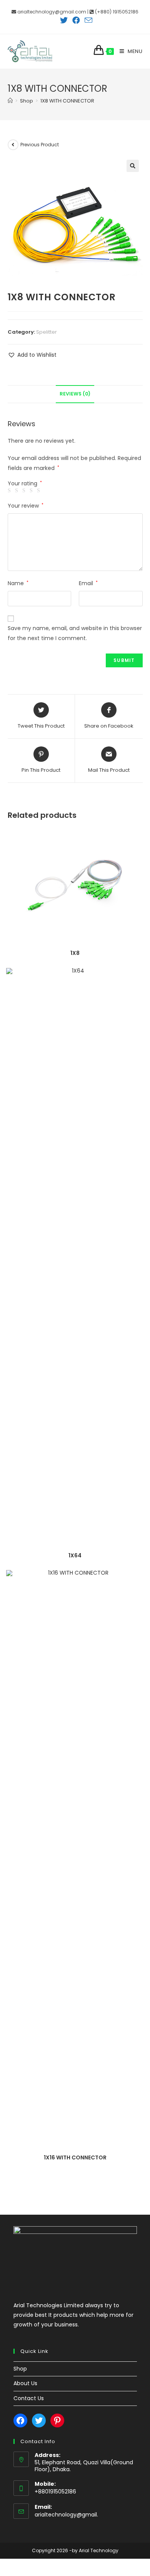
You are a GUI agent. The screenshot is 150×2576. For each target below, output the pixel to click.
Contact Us (29, 2398)
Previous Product (40, 145)
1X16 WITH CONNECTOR (75, 2157)
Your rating (25, 483)
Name (18, 583)
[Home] (10, 101)
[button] (32, 355)
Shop (20, 2369)
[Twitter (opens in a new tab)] (64, 20)
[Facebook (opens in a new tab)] (76, 20)
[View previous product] (13, 145)
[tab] (75, 394)
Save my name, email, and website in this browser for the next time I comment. (75, 633)
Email (88, 583)
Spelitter (47, 332)
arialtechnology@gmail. (66, 2515)
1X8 (75, 953)
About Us (25, 2383)
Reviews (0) (75, 394)
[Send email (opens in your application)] (87, 20)
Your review (26, 506)
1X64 (75, 1555)
